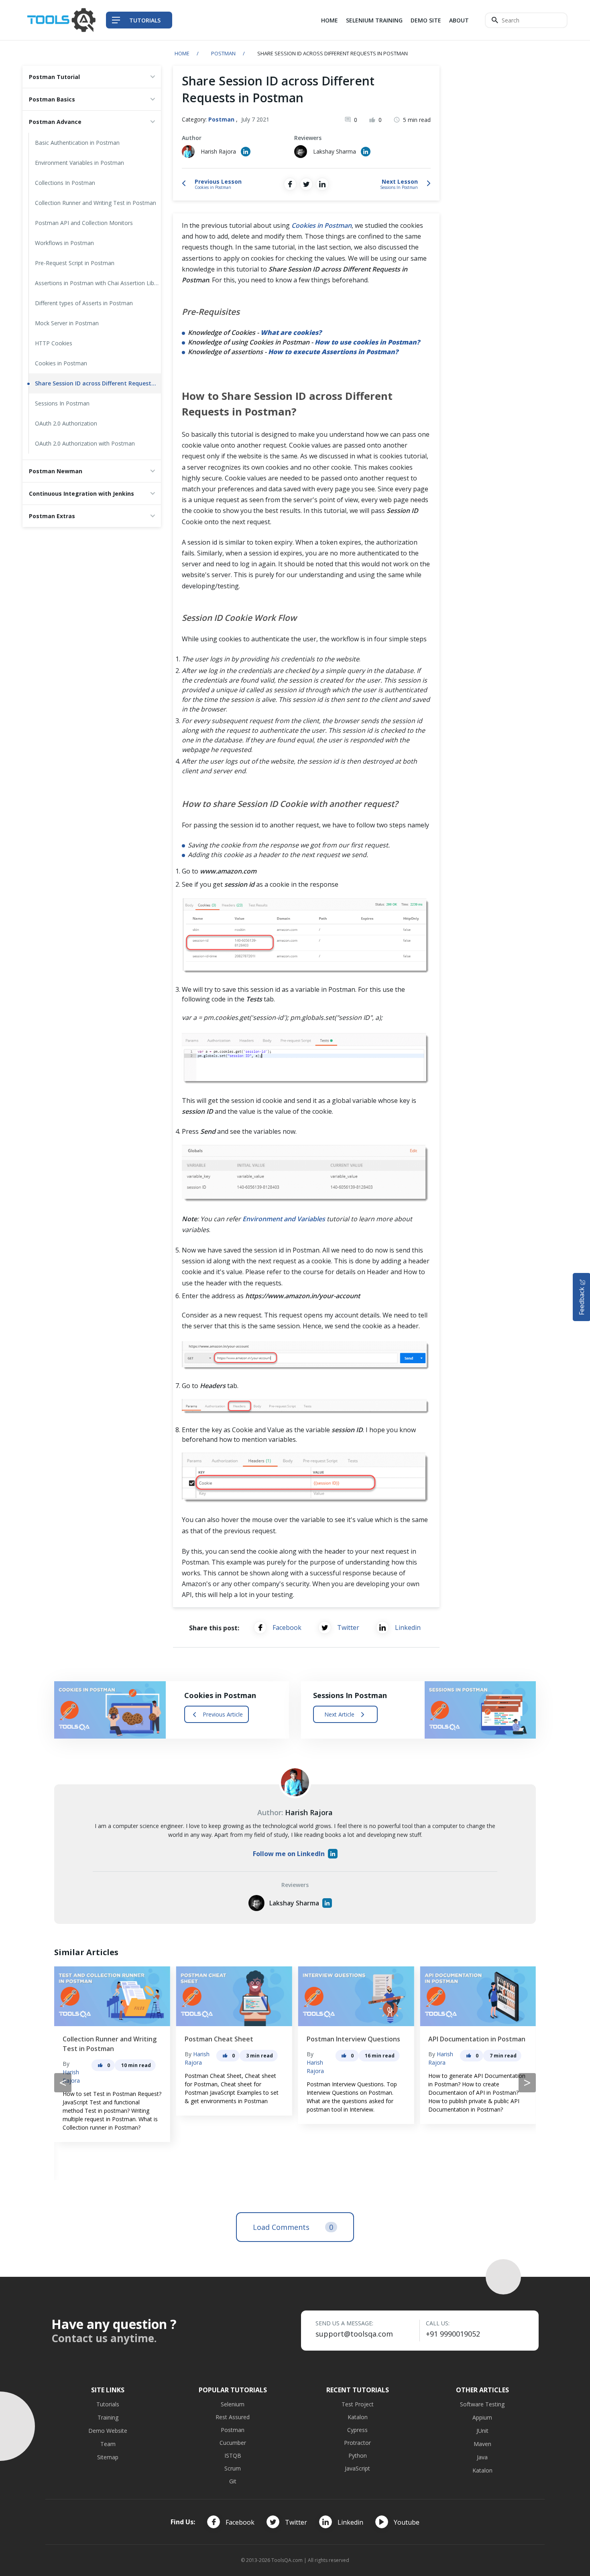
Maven (482, 2444)
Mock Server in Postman (67, 323)
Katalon (358, 2417)
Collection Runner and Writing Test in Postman (96, 203)
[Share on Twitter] (306, 184)
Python (358, 2455)
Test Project (358, 2404)
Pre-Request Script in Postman (75, 263)
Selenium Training (374, 20)
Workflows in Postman (64, 243)
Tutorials (108, 2404)
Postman (223, 53)
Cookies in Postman (61, 363)
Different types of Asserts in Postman (84, 303)
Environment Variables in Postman (79, 163)
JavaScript (357, 2468)
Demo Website (108, 2431)
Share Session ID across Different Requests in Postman (98, 383)
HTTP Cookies (54, 343)
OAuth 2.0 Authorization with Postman (85, 443)
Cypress (357, 2430)
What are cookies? (291, 332)
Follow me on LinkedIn (289, 1854)
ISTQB (233, 2455)
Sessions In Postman (62, 403)
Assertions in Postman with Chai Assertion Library (98, 283)
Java (482, 2457)
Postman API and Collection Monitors (84, 223)
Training (108, 2417)
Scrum (233, 2468)
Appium (482, 2417)
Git (233, 2481)
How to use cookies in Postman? (367, 342)
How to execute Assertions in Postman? (333, 352)
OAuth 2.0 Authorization (66, 423)
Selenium (233, 2404)
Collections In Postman (65, 183)
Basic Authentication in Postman (77, 143)
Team (108, 2444)
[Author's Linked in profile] (246, 152)
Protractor (357, 2443)
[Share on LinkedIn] (322, 184)
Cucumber (233, 2443)
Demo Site (426, 20)
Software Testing (482, 2404)
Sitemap (108, 2457)
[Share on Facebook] (290, 184)
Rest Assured (233, 2417)
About (459, 20)
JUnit (482, 2431)
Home (330, 20)
